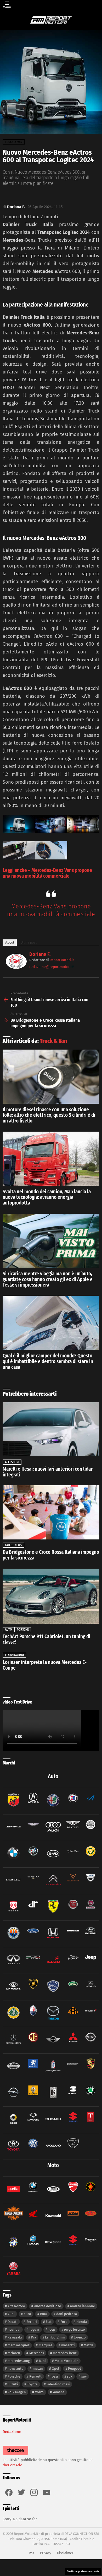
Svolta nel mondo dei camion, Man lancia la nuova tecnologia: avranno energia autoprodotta (47, 1197)
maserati (68, 2345)
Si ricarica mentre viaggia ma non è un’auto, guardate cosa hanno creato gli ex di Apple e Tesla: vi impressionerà (48, 1279)
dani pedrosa (67, 2314)
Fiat (49, 2322)
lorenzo (80, 2337)
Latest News (13, 1545)
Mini (42, 2361)
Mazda (89, 2345)
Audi (11, 2314)
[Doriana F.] (16, 967)
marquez (46, 2345)
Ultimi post (29, 942)
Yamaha (59, 2392)
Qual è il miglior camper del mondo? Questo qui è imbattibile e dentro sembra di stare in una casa (48, 1361)
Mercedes (37, 2353)
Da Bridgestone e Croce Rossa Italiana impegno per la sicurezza (51, 1555)
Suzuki (13, 2384)
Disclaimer (65, 2553)
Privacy (46, 2553)
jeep (52, 2329)
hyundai (14, 2329)
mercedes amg (19, 2361)
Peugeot (75, 2369)
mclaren (14, 2353)
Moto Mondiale (66, 2361)
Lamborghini (55, 2337)
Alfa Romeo (16, 2306)
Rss (31, 2553)
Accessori (12, 1462)
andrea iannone (83, 2306)
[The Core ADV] (15, 2455)
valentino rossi (58, 2384)
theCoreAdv (12, 2465)
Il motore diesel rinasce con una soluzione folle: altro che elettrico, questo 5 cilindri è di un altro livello (49, 1115)
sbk (70, 2376)
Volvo (39, 2392)
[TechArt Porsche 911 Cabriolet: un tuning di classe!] (51, 1596)
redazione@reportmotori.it (52, 967)
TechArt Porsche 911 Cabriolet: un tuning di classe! (46, 1639)
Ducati (13, 2322)
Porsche (23, 1630)
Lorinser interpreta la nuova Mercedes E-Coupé (45, 1665)
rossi (54, 2376)
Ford (64, 2322)
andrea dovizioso (48, 2306)
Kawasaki (15, 2337)
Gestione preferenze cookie (83, 2572)
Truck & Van (53, 1041)
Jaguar (35, 2329)
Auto (8, 1630)
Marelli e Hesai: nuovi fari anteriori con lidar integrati (48, 1472)
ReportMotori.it (62, 960)
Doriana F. (40, 954)
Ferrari (32, 2322)
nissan (38, 2369)
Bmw (44, 2314)
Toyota (32, 2384)
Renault (35, 2376)
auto (27, 2314)
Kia (34, 2337)
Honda (82, 2322)
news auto (16, 2369)
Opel (55, 2369)
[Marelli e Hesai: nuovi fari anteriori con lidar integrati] (51, 1429)
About (10, 942)
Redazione (12, 2432)
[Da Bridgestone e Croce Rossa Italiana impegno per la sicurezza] (51, 1512)
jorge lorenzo (75, 2329)
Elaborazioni (14, 1655)
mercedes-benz (65, 2353)
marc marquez (19, 2345)
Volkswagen (17, 2392)
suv (84, 2376)
